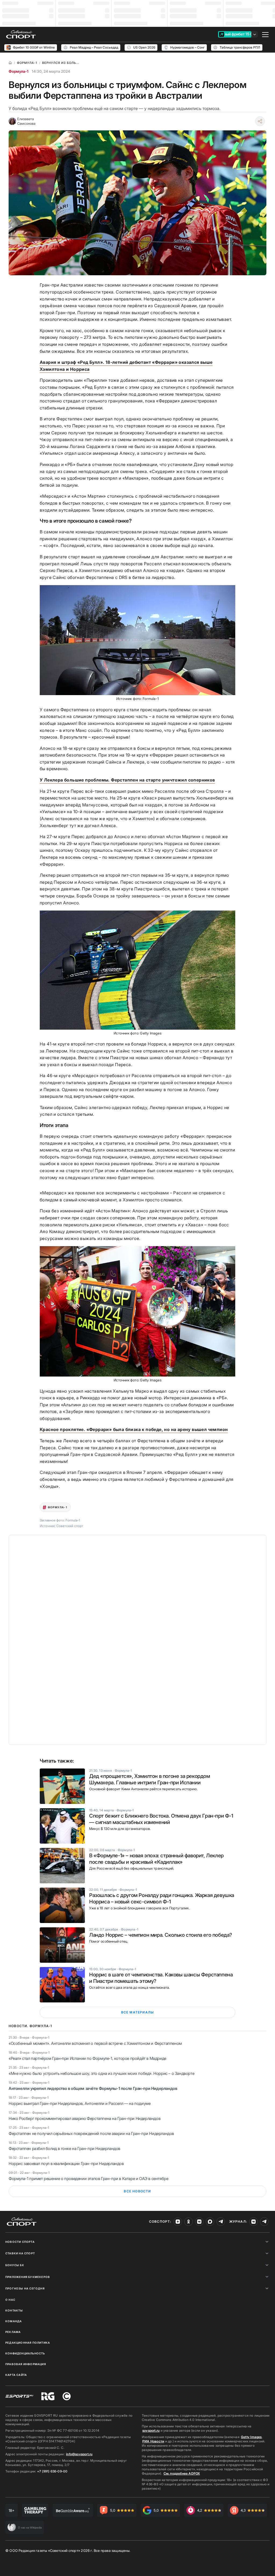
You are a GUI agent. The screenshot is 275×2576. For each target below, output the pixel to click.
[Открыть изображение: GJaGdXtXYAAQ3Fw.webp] (137, 640)
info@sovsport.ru (79, 2454)
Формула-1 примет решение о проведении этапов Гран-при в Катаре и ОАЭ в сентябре (88, 2179)
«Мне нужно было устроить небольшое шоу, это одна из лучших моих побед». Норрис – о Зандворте (101, 2073)
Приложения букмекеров (28, 2277)
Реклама (13, 2332)
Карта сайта (16, 2375)
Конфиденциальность (25, 2353)
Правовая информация (26, 2364)
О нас (10, 2300)
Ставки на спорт (20, 2253)
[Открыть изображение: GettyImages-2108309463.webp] (137, 970)
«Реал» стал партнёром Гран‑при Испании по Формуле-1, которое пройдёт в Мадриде (87, 2058)
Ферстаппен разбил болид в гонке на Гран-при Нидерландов (64, 2148)
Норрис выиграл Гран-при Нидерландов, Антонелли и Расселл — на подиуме (79, 2103)
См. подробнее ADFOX (182, 2473)
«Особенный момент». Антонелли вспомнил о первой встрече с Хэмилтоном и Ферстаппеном (95, 2043)
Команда (14, 2321)
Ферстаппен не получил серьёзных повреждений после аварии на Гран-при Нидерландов (91, 2133)
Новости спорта (20, 2242)
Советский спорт (70, 1526)
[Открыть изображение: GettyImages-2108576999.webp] (137, 1311)
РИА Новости (153, 2441)
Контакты (14, 2310)
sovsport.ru (151, 2430)
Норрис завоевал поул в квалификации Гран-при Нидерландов (66, 2164)
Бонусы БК (15, 2265)
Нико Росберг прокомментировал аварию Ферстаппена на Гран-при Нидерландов (84, 2118)
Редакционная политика (28, 2343)
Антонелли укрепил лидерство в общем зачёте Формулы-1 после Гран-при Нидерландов (93, 2088)
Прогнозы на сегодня (25, 2288)
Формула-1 (19, 71)
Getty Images (251, 2437)
